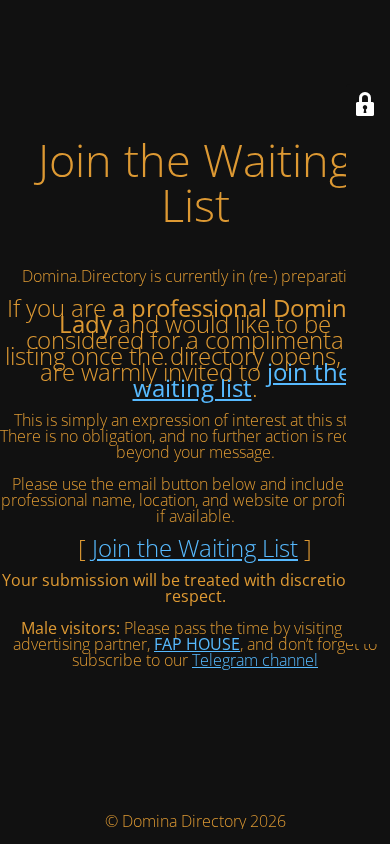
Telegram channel (255, 660)
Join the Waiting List (195, 547)
